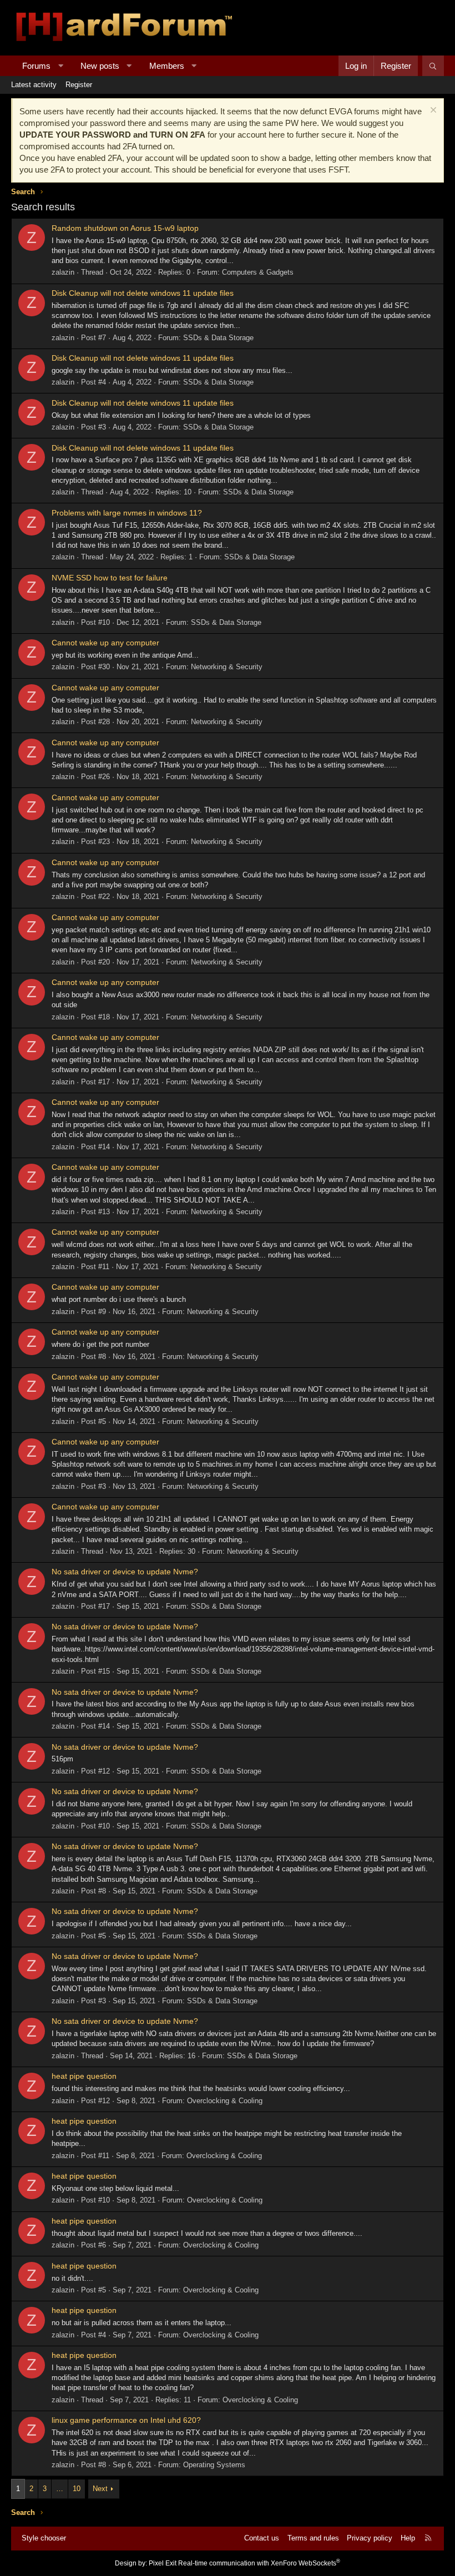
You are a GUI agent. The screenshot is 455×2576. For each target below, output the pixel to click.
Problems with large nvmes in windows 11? (127, 513)
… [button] (60, 2489)
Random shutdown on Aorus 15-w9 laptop (125, 228)
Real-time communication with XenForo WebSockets (259, 2563)
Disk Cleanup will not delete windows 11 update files (143, 293)
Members (167, 66)
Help (408, 2538)
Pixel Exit (163, 2563)
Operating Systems (214, 2465)
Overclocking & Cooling (225, 2101)
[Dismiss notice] (432, 111)
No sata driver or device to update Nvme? (125, 1572)
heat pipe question (84, 2076)
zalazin (63, 272)
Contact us (262, 2538)
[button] (61, 66)
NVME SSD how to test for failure (110, 578)
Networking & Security (227, 667)
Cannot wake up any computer (105, 643)
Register (79, 85)
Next (100, 2489)
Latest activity (34, 85)
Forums (36, 66)
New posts (100, 66)
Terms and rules (313, 2538)
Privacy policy (370, 2538)
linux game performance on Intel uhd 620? (126, 2420)
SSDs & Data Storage (218, 338)
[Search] (433, 66)
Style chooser (44, 2538)
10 (77, 2489)
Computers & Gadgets (258, 272)
